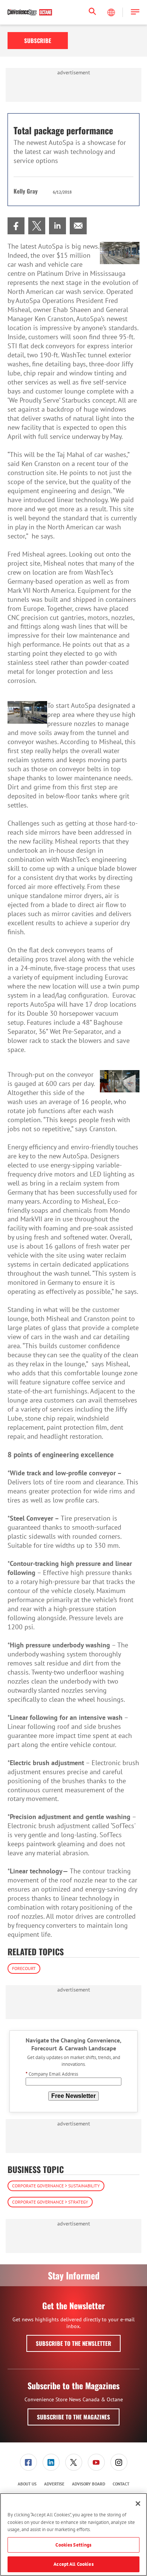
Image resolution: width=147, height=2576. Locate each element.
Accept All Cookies (73, 2564)
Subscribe (38, 40)
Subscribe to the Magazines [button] (73, 2417)
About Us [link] (27, 2484)
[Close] (138, 2504)
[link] (16, 226)
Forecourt (24, 1968)
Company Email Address (52, 2074)
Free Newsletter (73, 2096)
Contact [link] (121, 2484)
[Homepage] (30, 12)
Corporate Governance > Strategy (50, 2202)
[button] (135, 12)
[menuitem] (16, 226)
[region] (73, 2534)
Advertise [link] (54, 2484)
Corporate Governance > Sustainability (56, 2186)
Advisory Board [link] (89, 2484)
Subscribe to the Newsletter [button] (73, 2343)
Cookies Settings (73, 2545)
